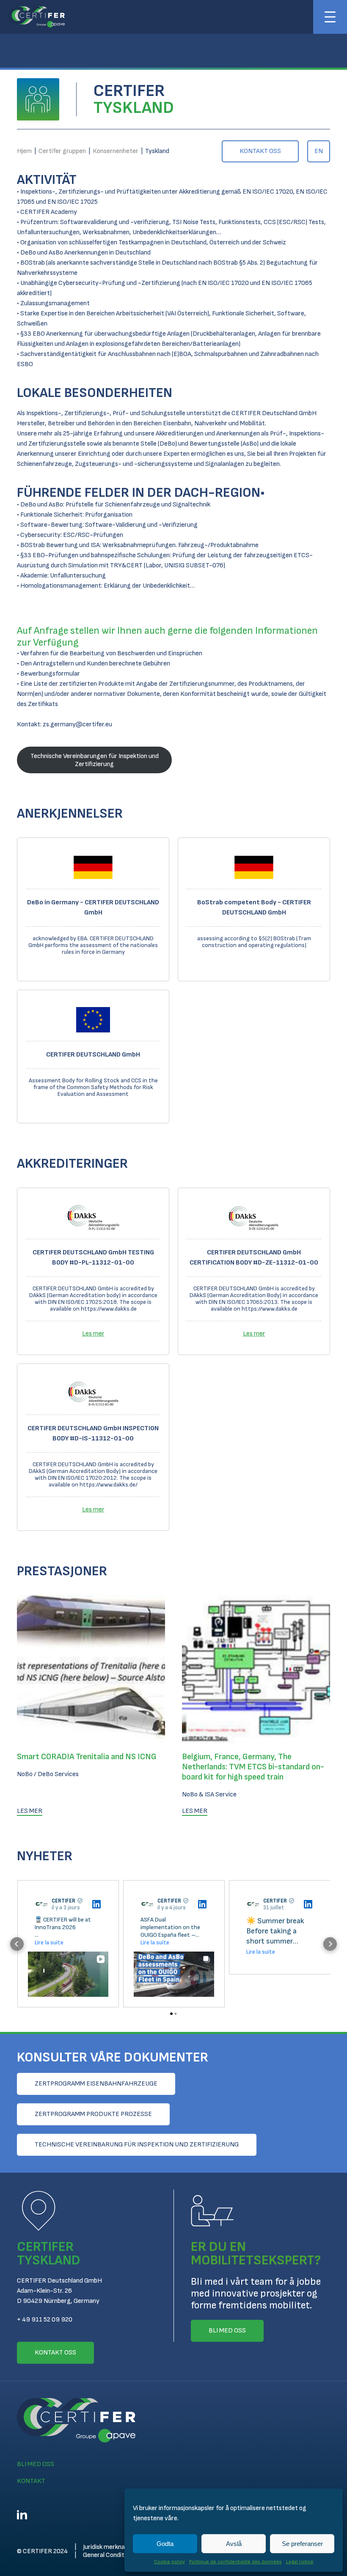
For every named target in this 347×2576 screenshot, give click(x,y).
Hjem (24, 151)
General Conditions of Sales (121, 2555)
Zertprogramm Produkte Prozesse (93, 2114)
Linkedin (22, 2515)
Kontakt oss (260, 151)
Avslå (234, 2544)
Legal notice (300, 2562)
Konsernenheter (116, 151)
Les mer (93, 1334)
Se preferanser (302, 2544)
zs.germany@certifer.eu (77, 724)
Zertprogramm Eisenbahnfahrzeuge (96, 2084)
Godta (165, 2544)
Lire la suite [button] (49, 1942)
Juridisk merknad (106, 2547)
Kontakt (31, 2481)
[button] (17, 1944)
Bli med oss (36, 2464)
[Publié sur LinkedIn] (96, 1904)
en (319, 151)
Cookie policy (169, 2562)
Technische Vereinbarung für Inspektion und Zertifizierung (137, 2145)
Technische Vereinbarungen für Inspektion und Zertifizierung (95, 760)
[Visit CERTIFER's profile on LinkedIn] (43, 1904)
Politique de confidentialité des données (235, 2562)
